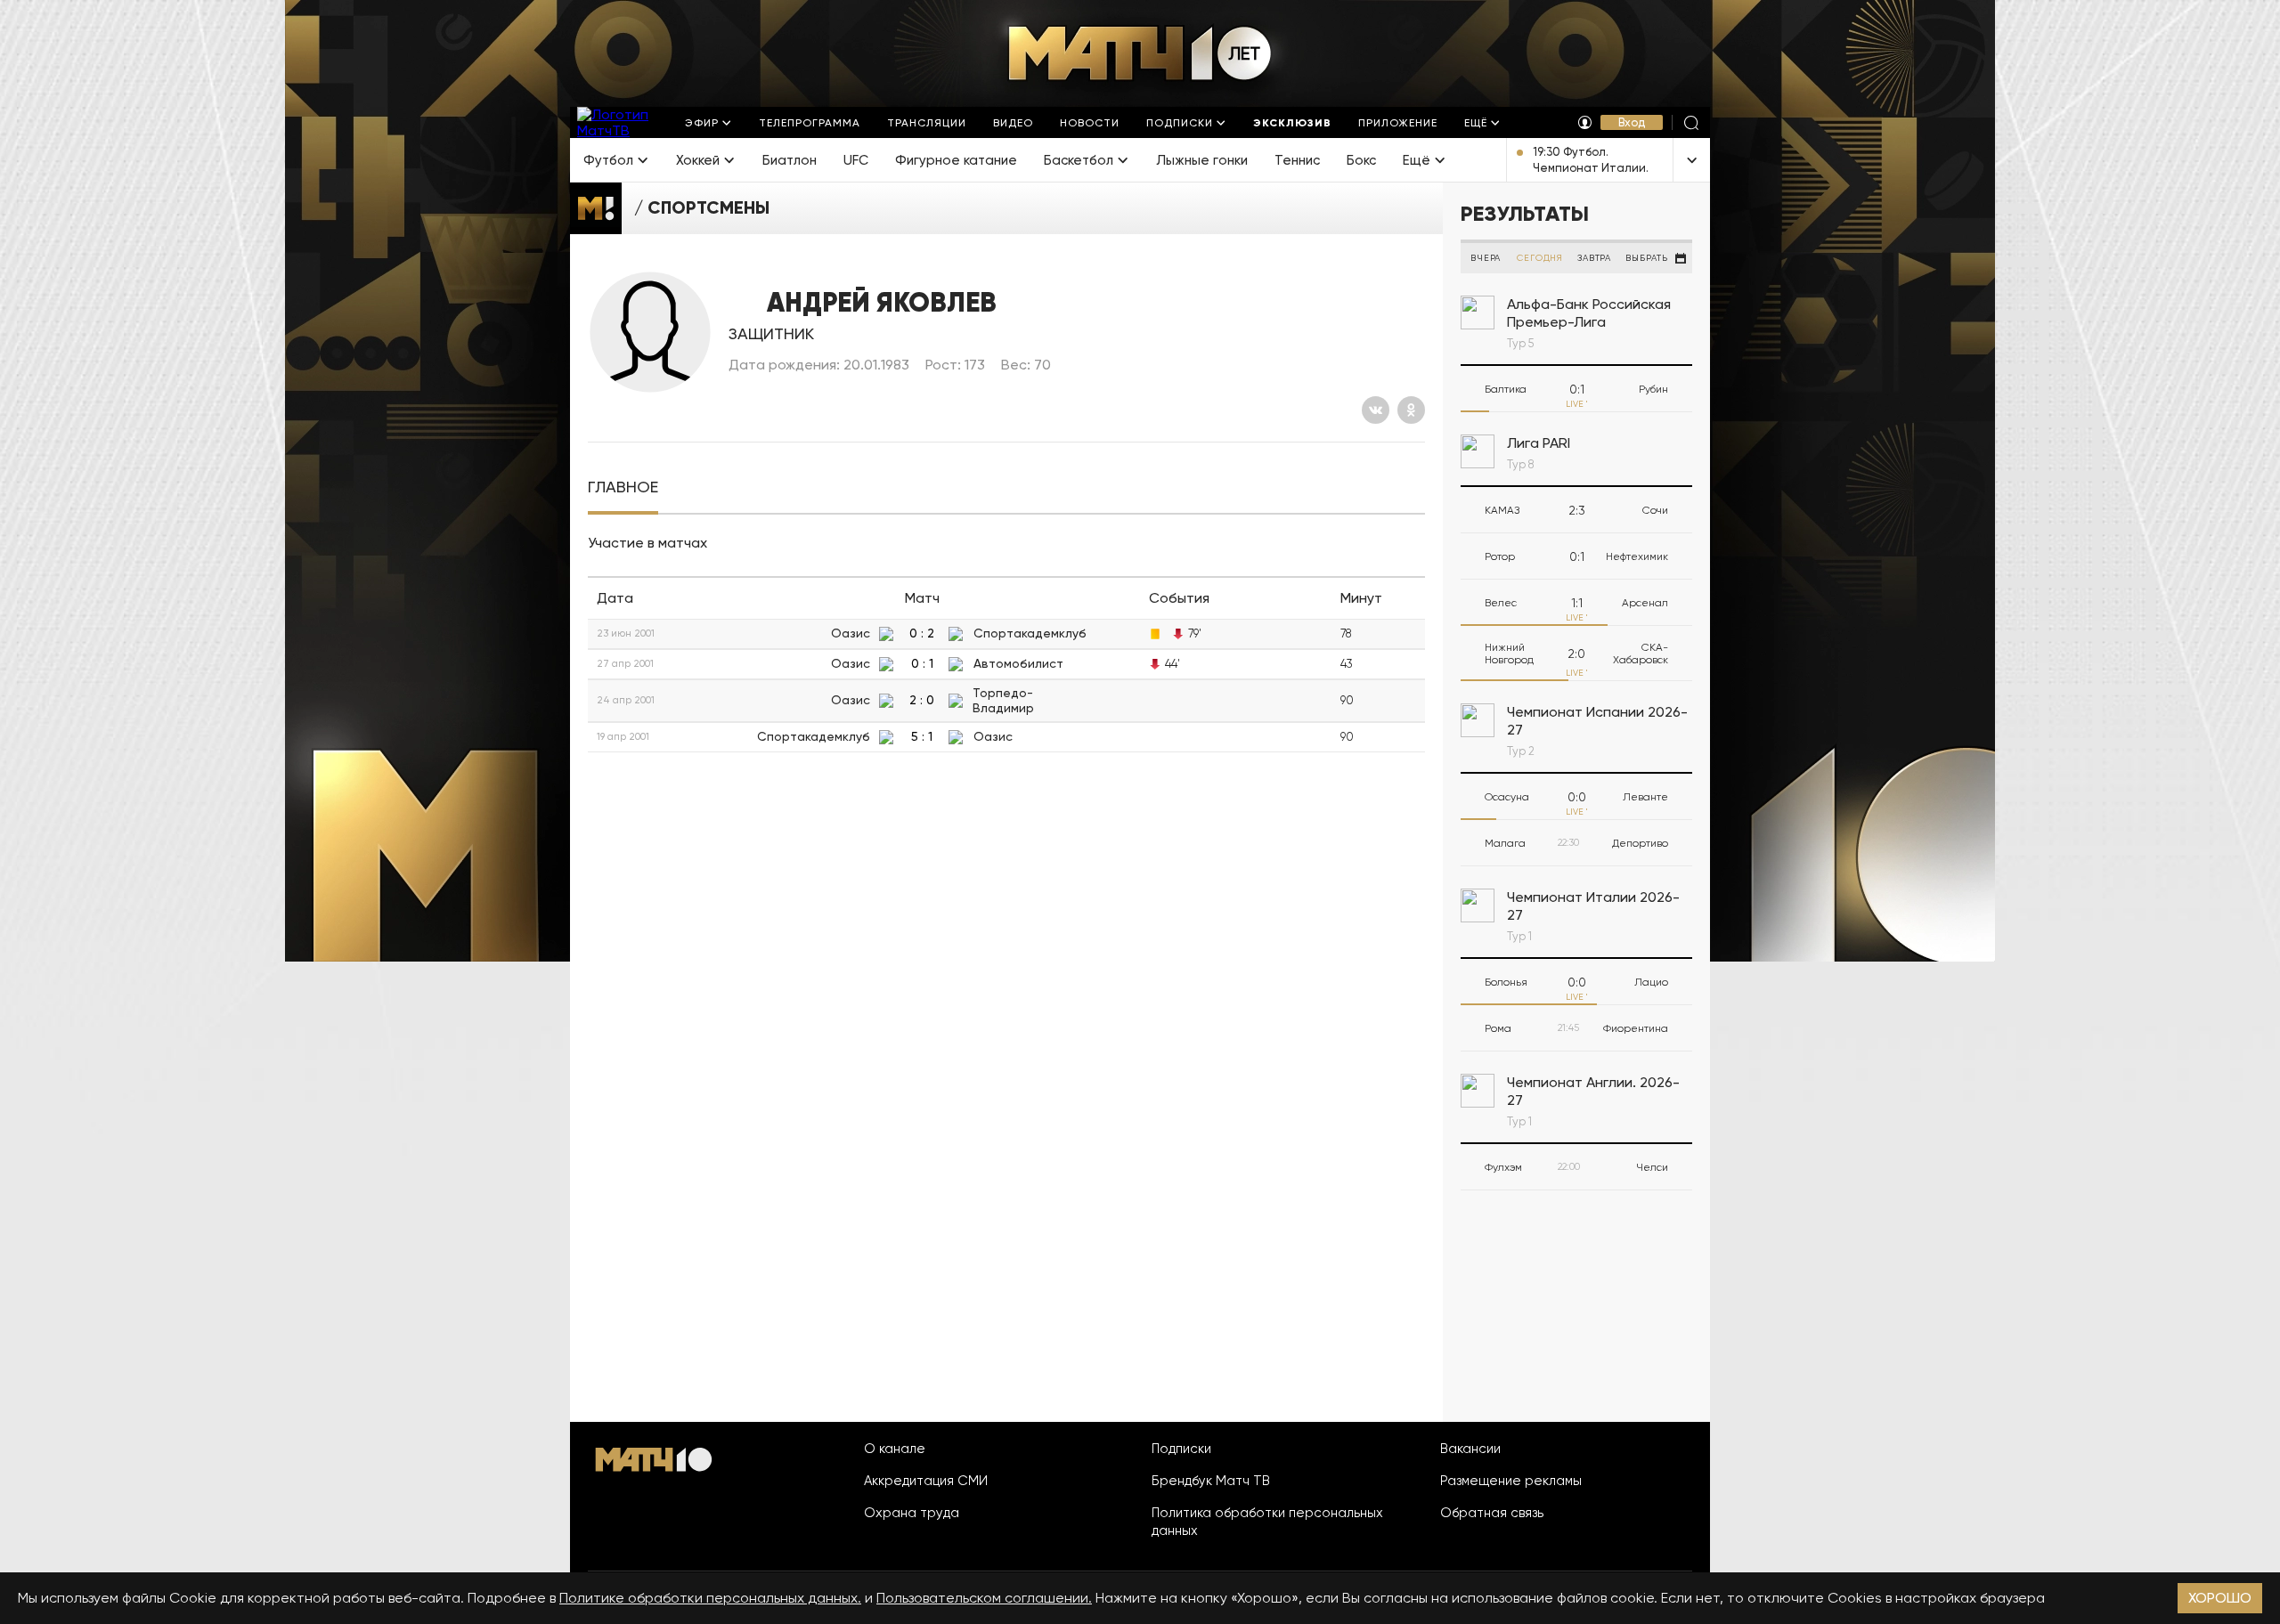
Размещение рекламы (1511, 1481)
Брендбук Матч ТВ (1211, 1481)
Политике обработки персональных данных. (710, 1598)
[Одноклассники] (1411, 410)
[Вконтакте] (1376, 410)
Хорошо (2220, 1598)
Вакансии (1470, 1449)
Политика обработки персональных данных (1267, 1522)
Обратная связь (1492, 1513)
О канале (895, 1449)
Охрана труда (912, 1513)
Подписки (1181, 1449)
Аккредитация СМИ (926, 1481)
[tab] (623, 487)
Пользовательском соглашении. (984, 1598)
